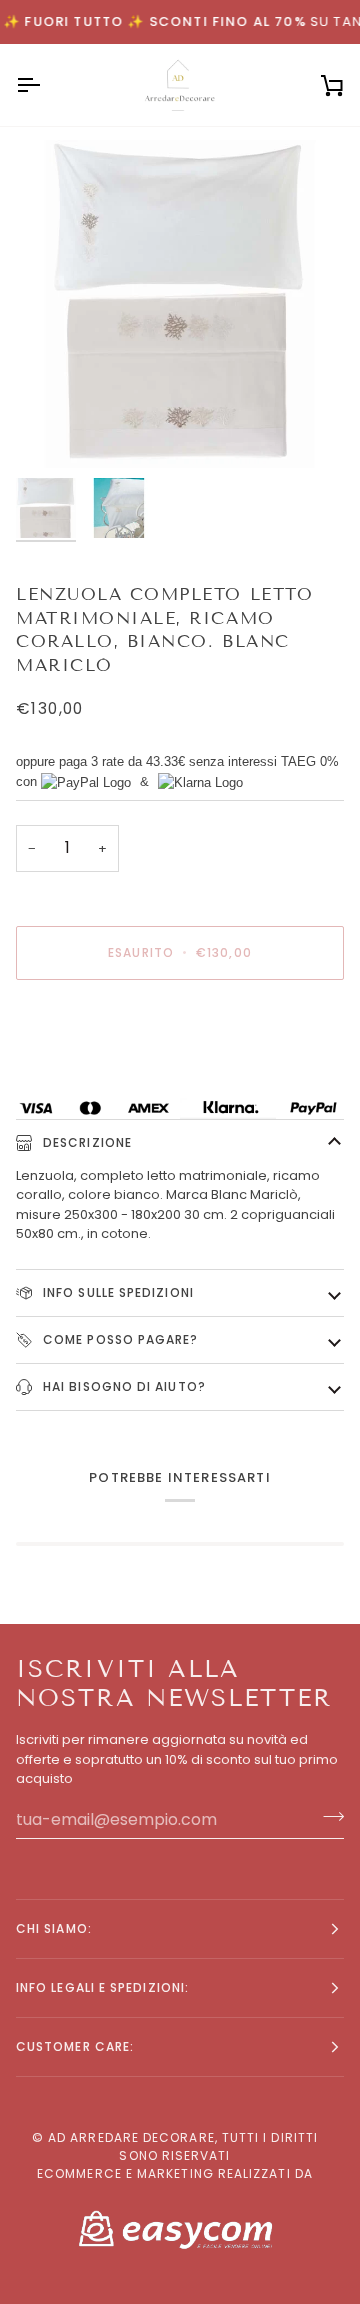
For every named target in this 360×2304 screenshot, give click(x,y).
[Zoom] (53, 430)
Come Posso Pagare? (119, 1339)
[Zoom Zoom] (180, 304)
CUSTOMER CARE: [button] (75, 2046)
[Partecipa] (327, 1817)
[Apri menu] (46, 85)
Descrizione (85, 1142)
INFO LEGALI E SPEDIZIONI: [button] (102, 1987)
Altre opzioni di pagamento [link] (105, 1071)
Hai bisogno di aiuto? (122, 1386)
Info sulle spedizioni (116, 1292)
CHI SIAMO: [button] (54, 1928)
